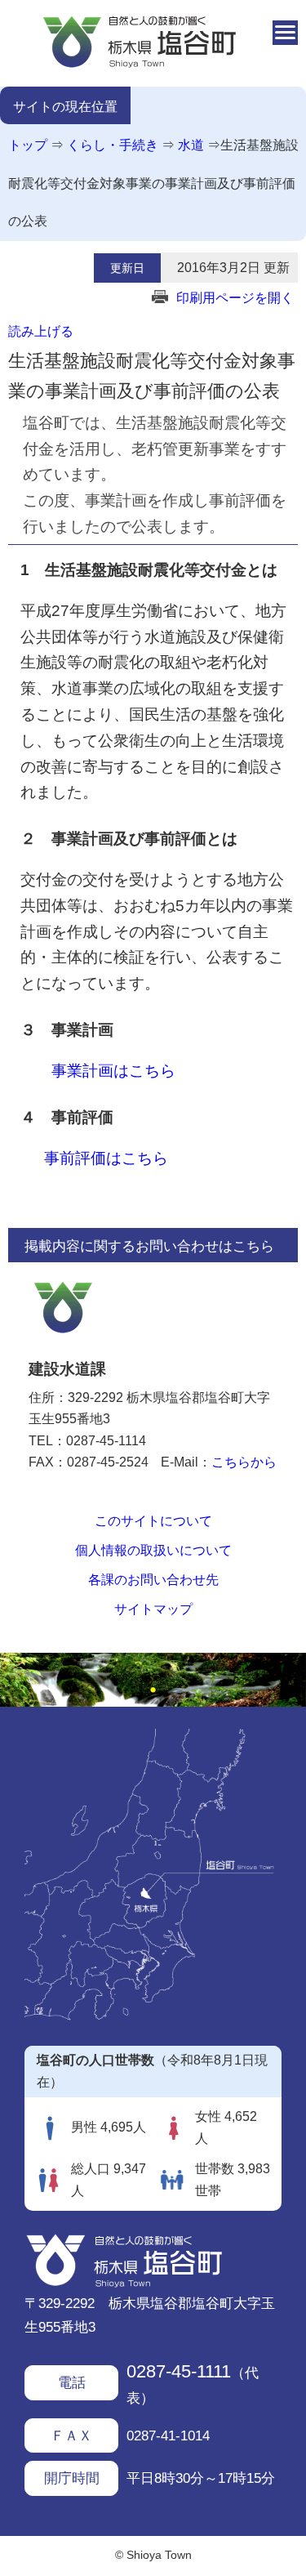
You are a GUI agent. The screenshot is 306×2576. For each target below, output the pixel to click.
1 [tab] (153, 1690)
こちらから (244, 1462)
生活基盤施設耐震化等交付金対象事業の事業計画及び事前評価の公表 (153, 183)
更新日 (127, 268)
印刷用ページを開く (235, 298)
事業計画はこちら (113, 1071)
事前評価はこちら (106, 1158)
